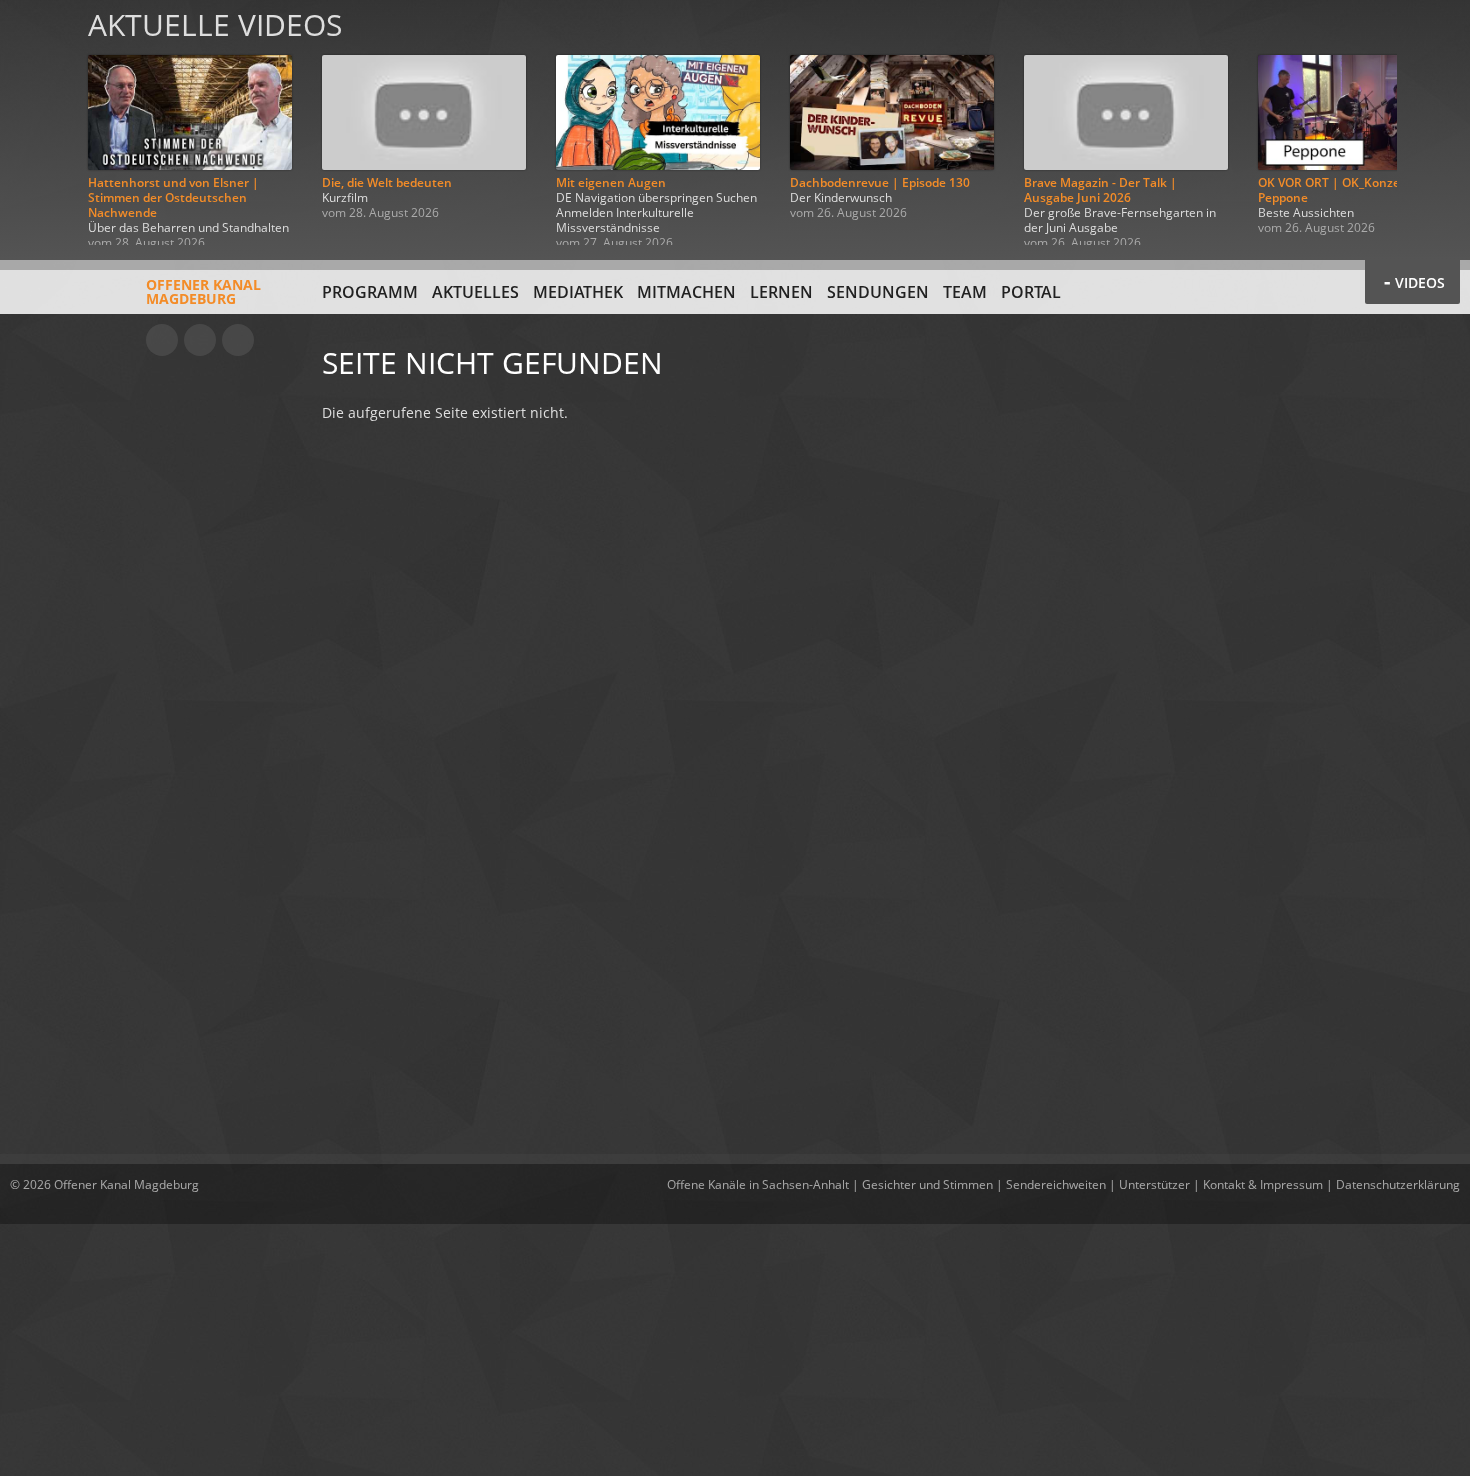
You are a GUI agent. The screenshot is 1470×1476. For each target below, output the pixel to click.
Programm (370, 292)
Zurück (38, 122)
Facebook (200, 340)
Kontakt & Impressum (1263, 1184)
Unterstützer (1154, 1184)
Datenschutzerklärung (1398, 1184)
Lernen (781, 292)
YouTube (162, 340)
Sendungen (878, 292)
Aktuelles (475, 292)
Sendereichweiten (1056, 1184)
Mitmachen (686, 292)
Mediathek (578, 292)
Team (965, 292)
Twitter (238, 340)
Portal (1031, 292)
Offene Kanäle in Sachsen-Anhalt (758, 1184)
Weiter (1432, 122)
